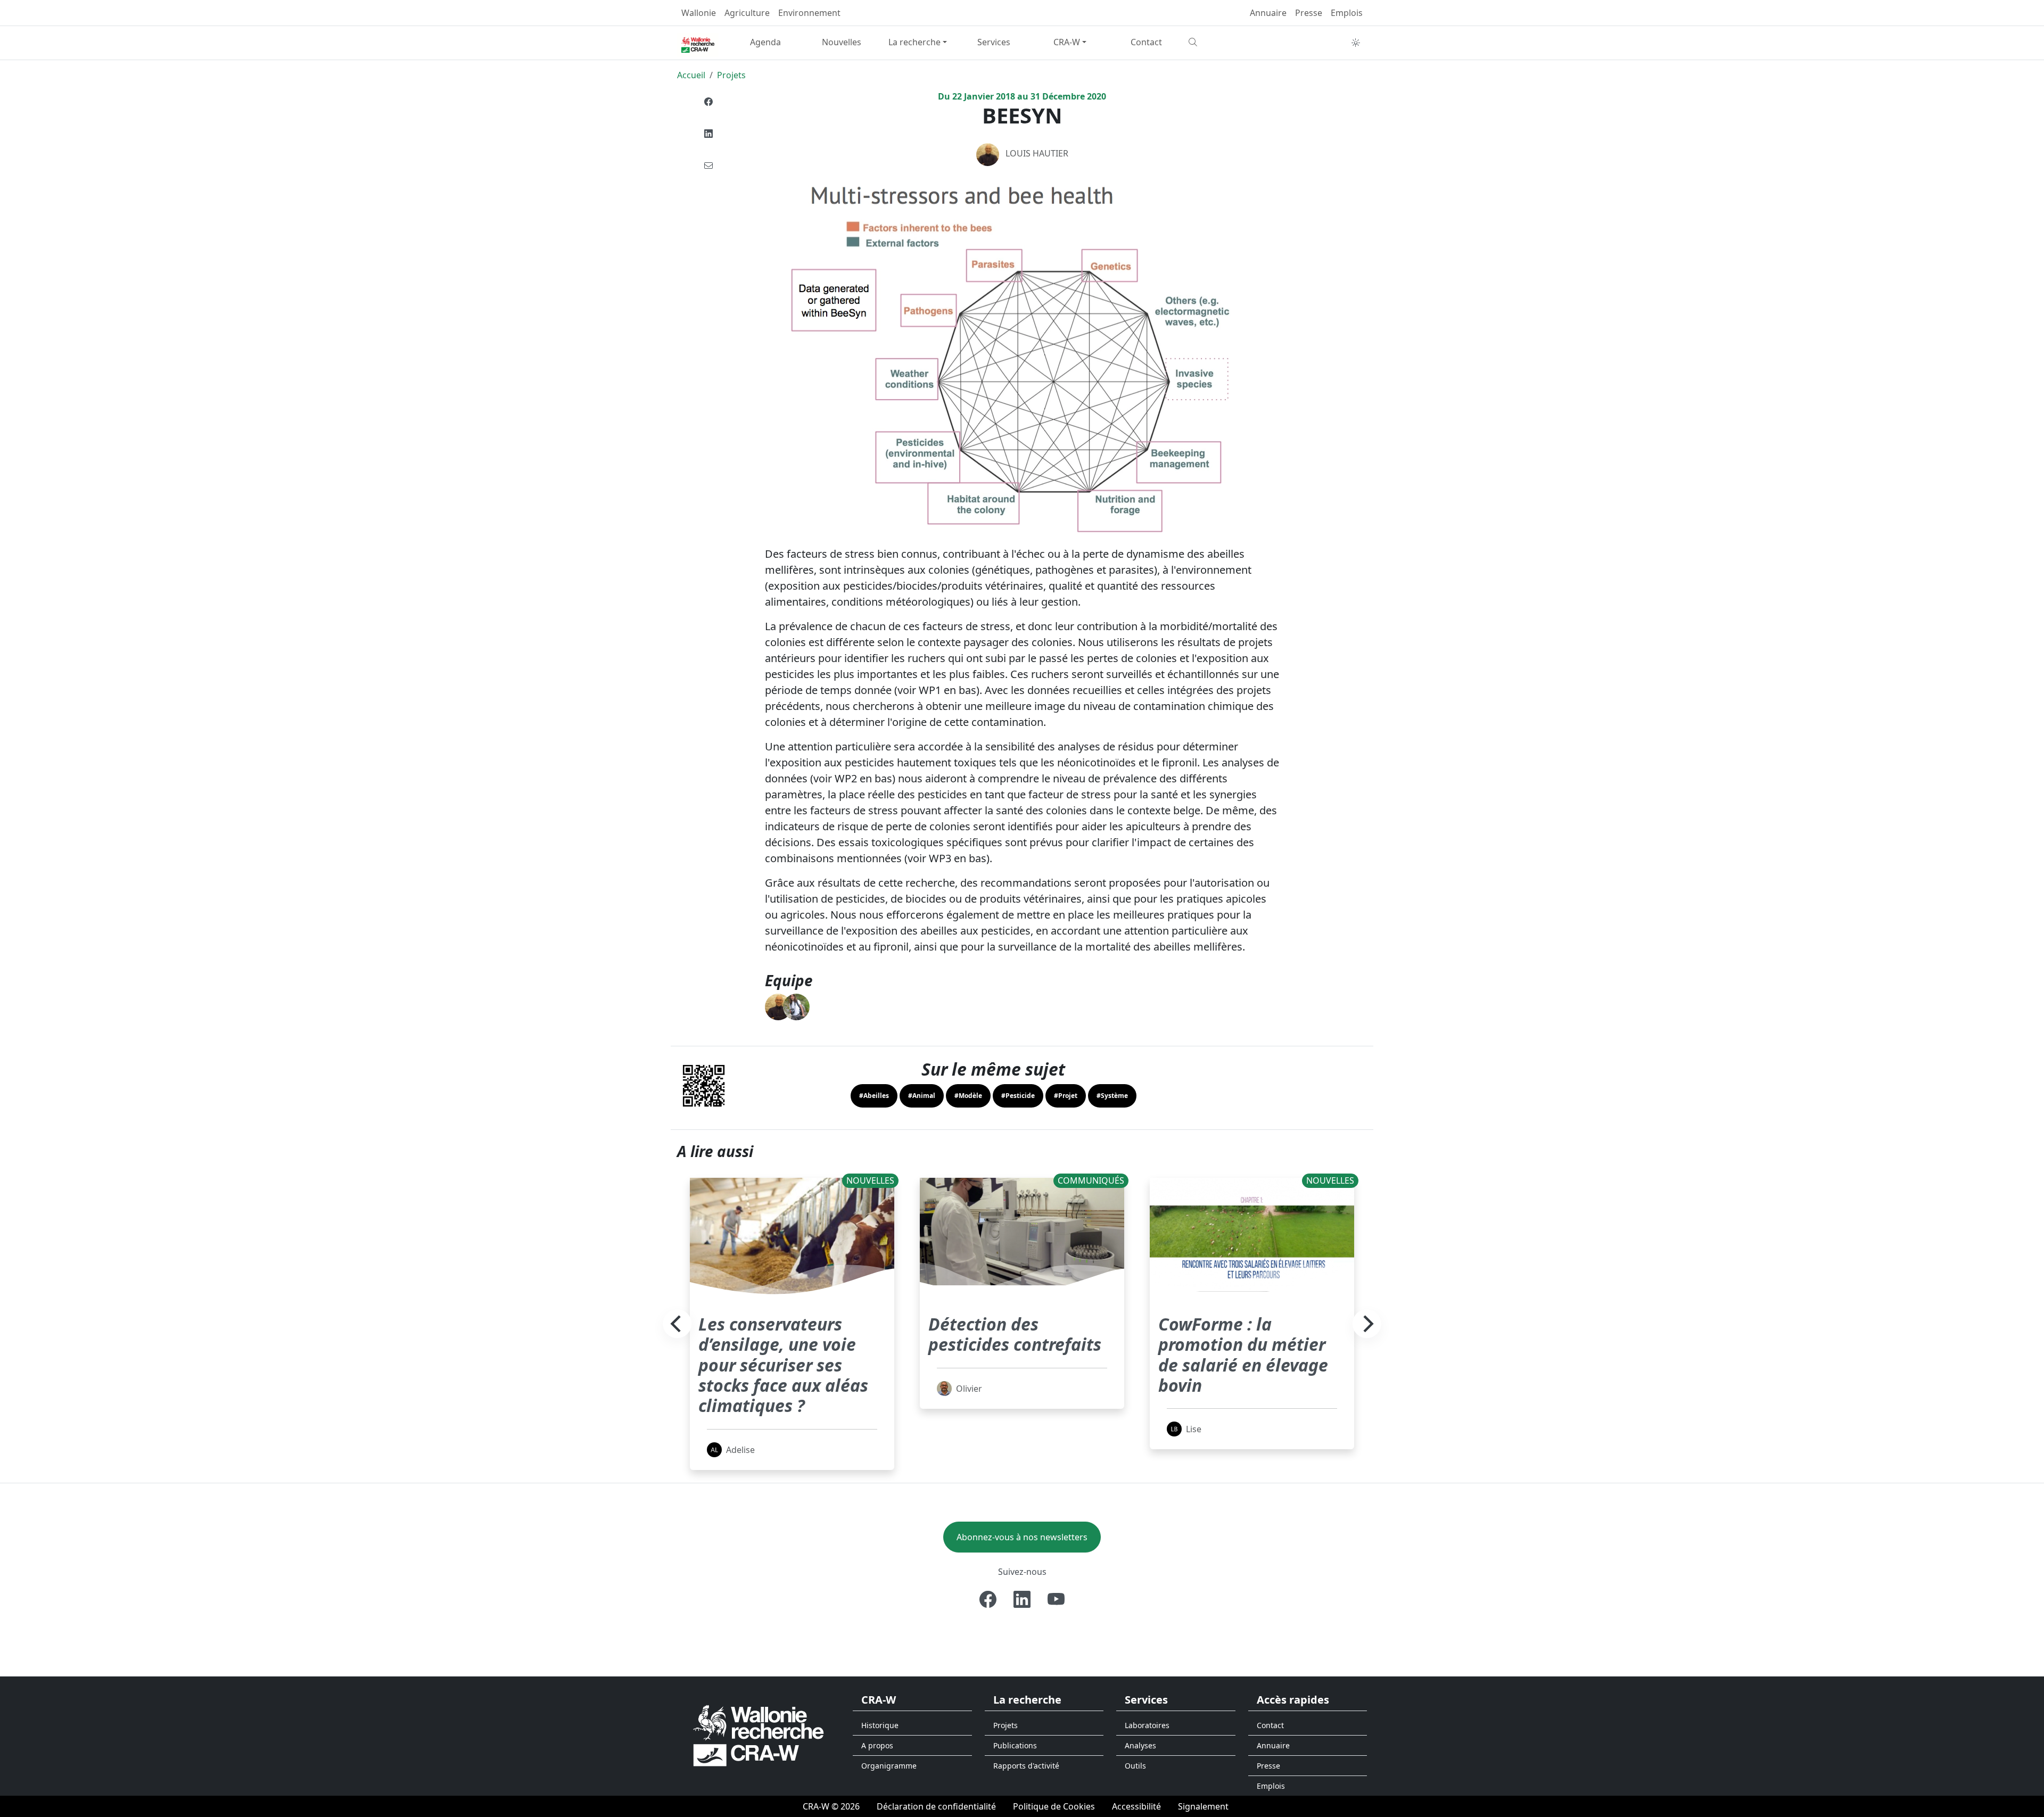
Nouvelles (842, 42)
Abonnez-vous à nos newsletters (1022, 1537)
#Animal (922, 1096)
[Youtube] (1056, 1599)
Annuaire (1268, 13)
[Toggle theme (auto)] (1356, 43)
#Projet (1066, 1096)
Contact (1146, 42)
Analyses (1140, 1745)
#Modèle (968, 1096)
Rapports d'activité (1026, 1766)
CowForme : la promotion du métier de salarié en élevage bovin (1243, 1355)
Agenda (765, 42)
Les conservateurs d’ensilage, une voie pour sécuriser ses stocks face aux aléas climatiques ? (783, 1365)
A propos (877, 1745)
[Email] (708, 166)
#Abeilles (874, 1096)
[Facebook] (708, 102)
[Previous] (677, 1324)
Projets (731, 75)
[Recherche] (1222, 42)
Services (994, 42)
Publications (1015, 1745)
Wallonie (699, 13)
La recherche (914, 42)
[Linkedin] (708, 134)
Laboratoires (1147, 1725)
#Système (1112, 1096)
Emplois (1347, 13)
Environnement (809, 13)
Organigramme (889, 1766)
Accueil (691, 75)
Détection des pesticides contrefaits (1015, 1334)
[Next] (1367, 1324)
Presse (1309, 13)
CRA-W (1067, 42)
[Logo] (759, 1735)
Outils (1135, 1766)
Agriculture (747, 13)
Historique (880, 1725)
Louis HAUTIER (1037, 153)
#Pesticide (1018, 1096)
